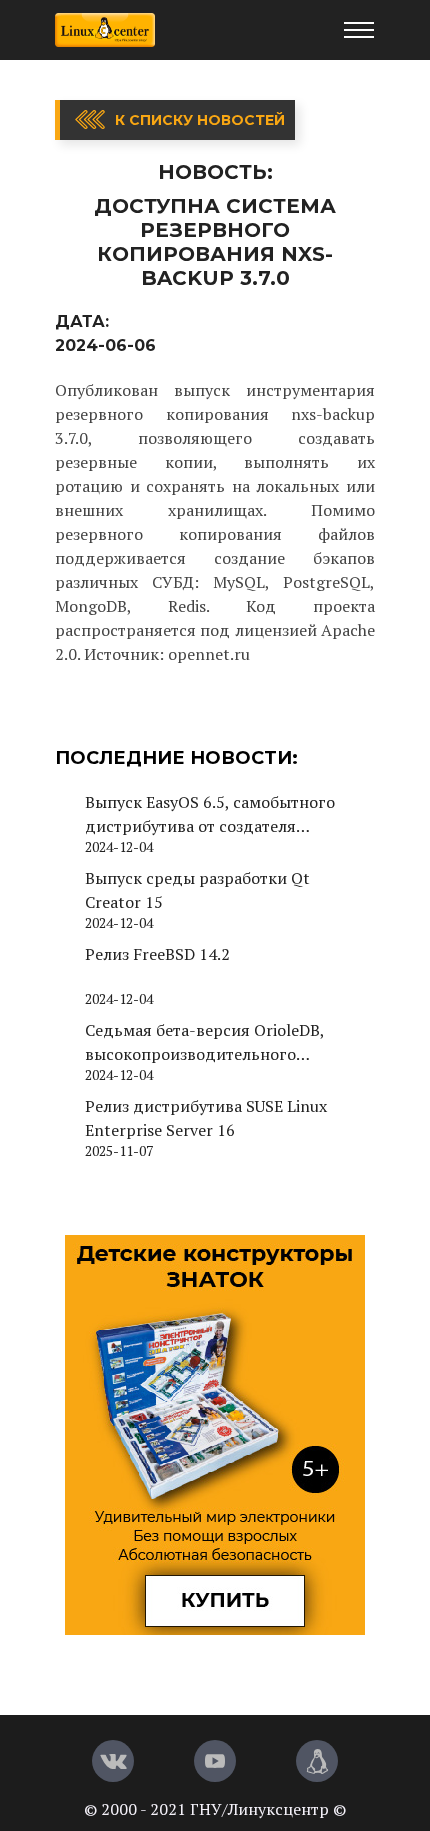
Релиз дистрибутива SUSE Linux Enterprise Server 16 (206, 1118)
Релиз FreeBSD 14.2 (157, 954)
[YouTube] (215, 1761)
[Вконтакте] (113, 1761)
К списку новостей (200, 120)
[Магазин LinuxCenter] (317, 1761)
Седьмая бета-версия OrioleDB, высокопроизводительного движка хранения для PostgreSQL (215, 1042)
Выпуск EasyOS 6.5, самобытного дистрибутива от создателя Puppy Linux (210, 814)
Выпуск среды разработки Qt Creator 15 (197, 890)
